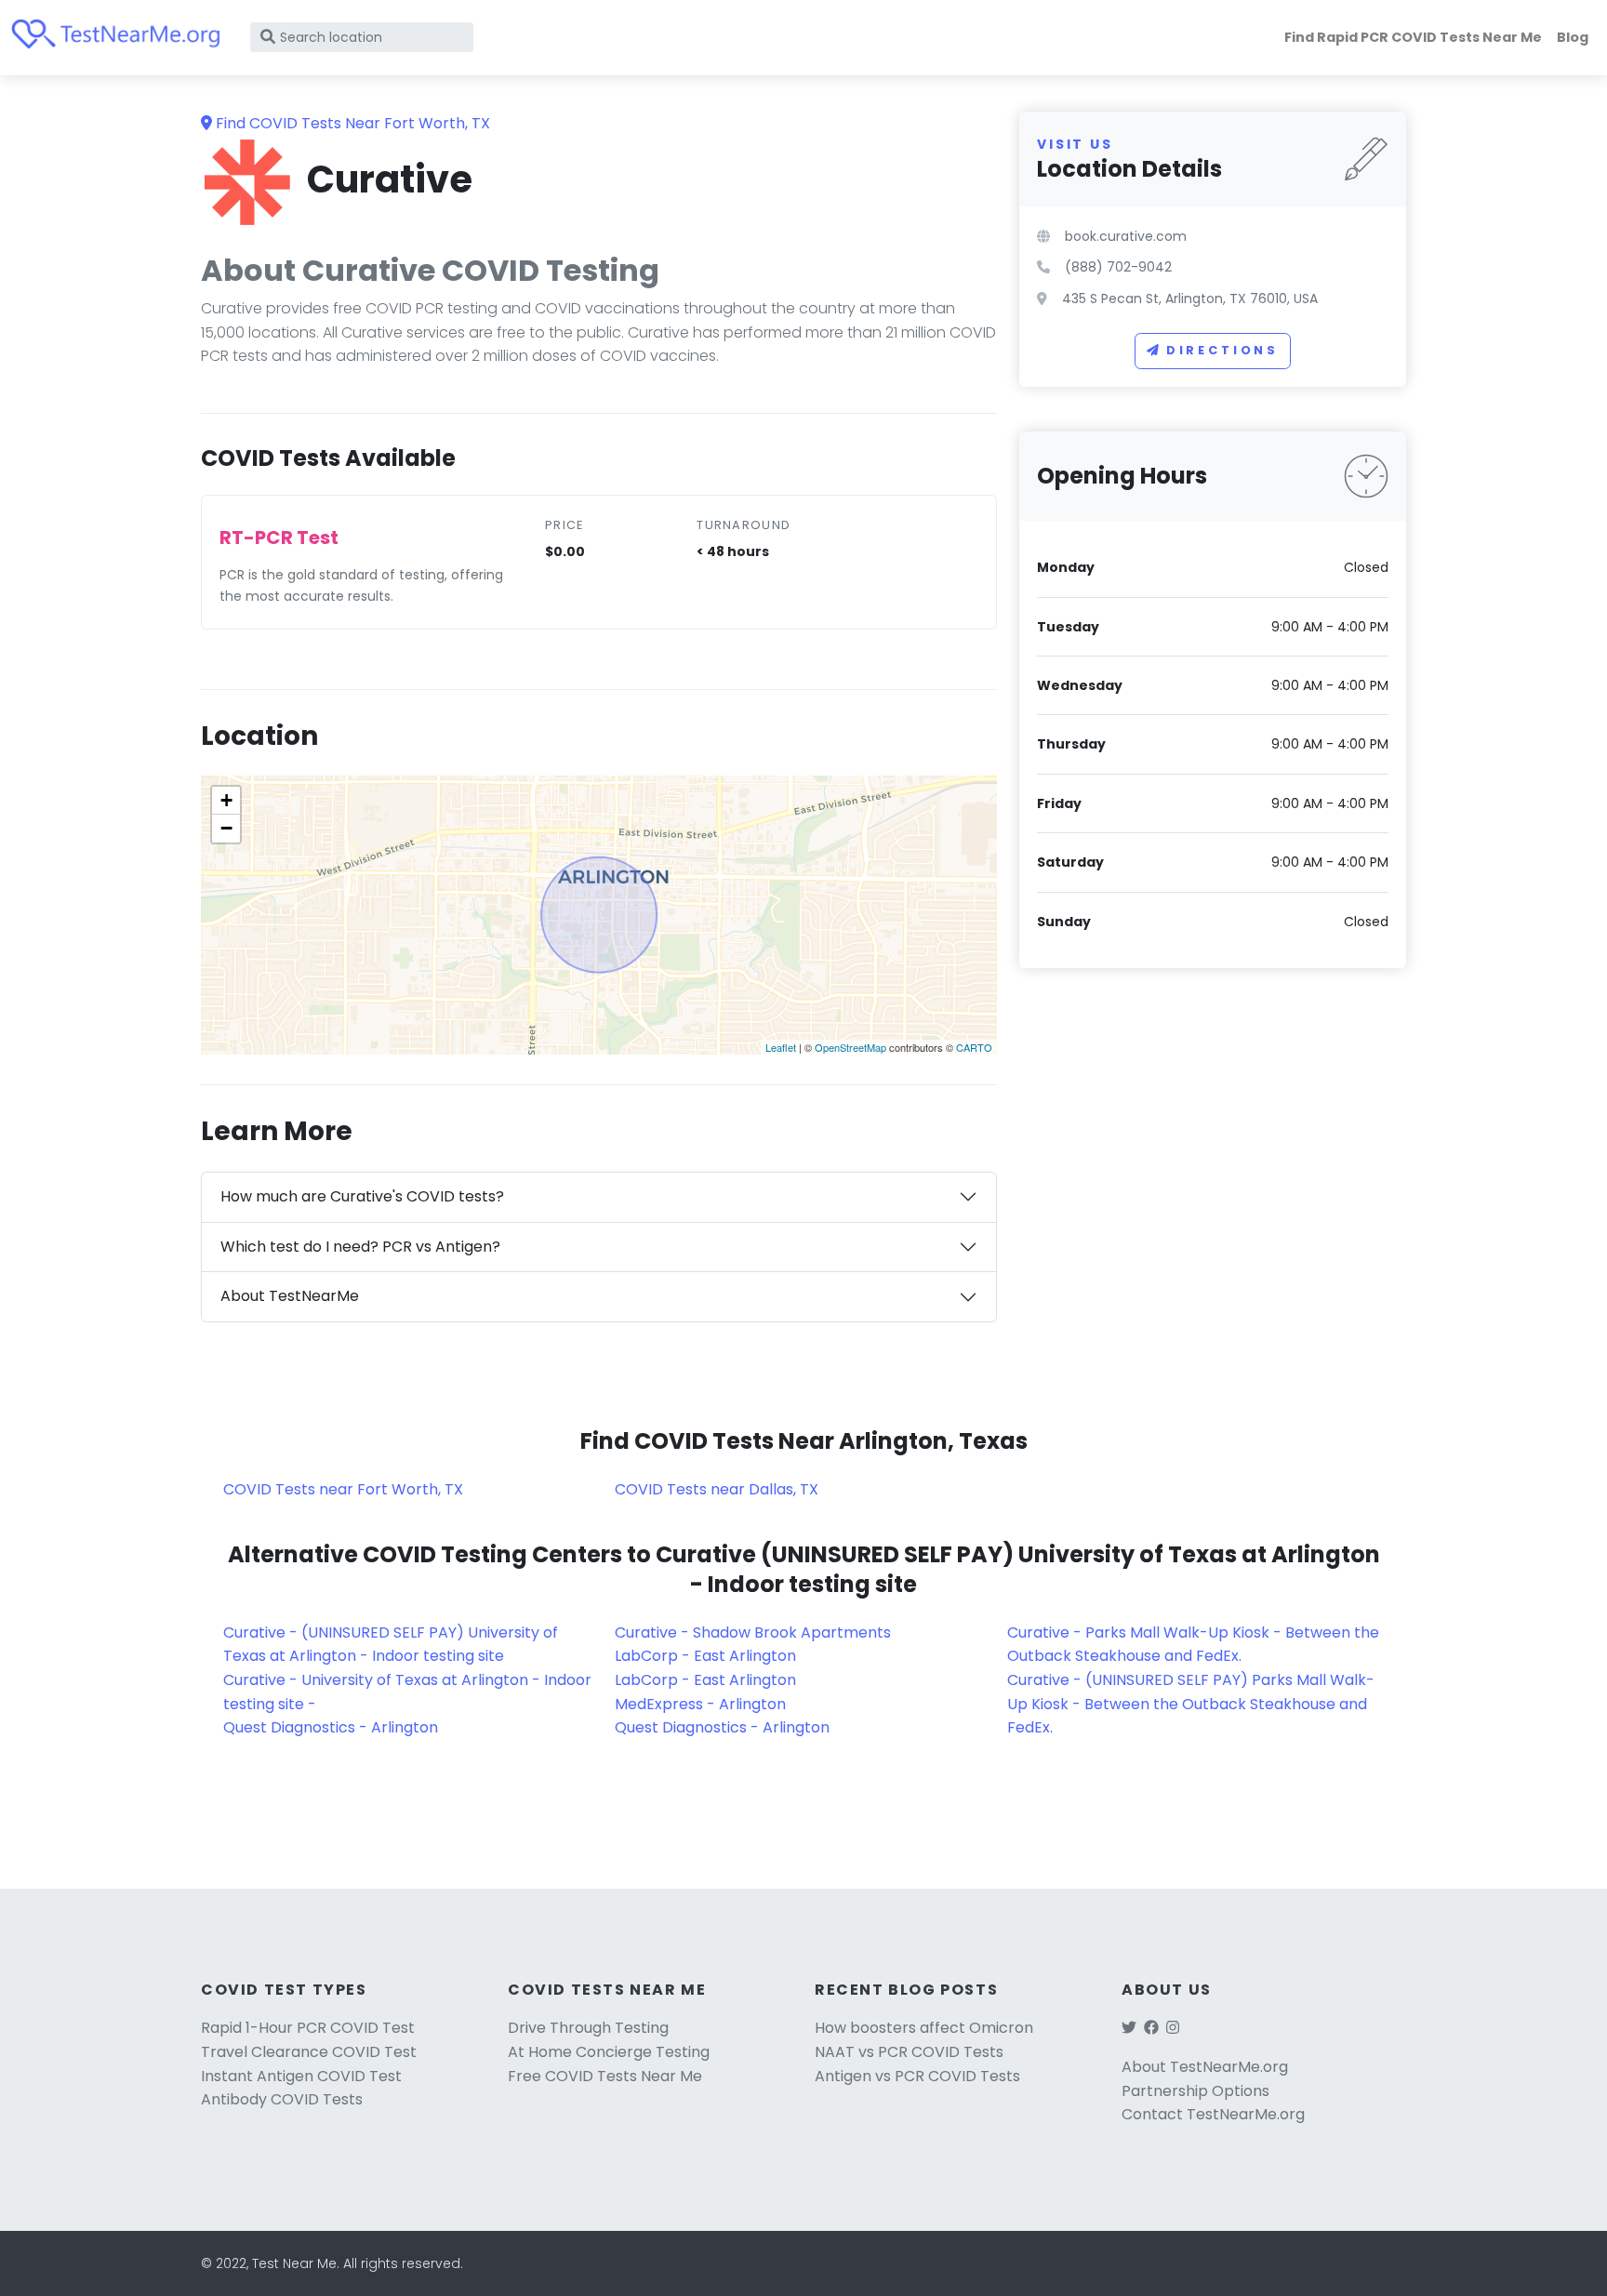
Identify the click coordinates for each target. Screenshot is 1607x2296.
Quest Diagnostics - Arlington (331, 1727)
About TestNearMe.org (1205, 2067)
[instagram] (1173, 2028)
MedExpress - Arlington (700, 1704)
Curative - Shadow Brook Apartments (753, 1632)
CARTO (974, 1047)
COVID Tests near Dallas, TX (717, 1489)
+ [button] (226, 800)
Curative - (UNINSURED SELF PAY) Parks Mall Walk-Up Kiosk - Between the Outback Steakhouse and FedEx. (1191, 1704)
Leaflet (781, 1047)
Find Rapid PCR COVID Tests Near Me (1413, 37)
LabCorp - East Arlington (705, 1656)
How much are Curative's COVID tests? (362, 1196)
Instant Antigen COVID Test (301, 2076)
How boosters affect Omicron (924, 2028)
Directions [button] (1222, 350)
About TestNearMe (290, 1296)
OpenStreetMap (850, 1047)
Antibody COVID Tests (282, 2099)
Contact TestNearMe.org (1213, 2114)
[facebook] (1151, 2028)
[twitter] (1129, 2028)
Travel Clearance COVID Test (309, 2052)
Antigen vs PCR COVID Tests (917, 2076)
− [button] (226, 828)
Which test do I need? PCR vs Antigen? (360, 1247)
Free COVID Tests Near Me (605, 2076)
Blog (1573, 37)
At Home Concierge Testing (609, 2052)
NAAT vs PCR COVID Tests (909, 2052)
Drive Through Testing (588, 2028)
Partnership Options (1195, 2091)
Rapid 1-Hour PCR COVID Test (308, 2028)
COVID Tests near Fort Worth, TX (343, 1489)
